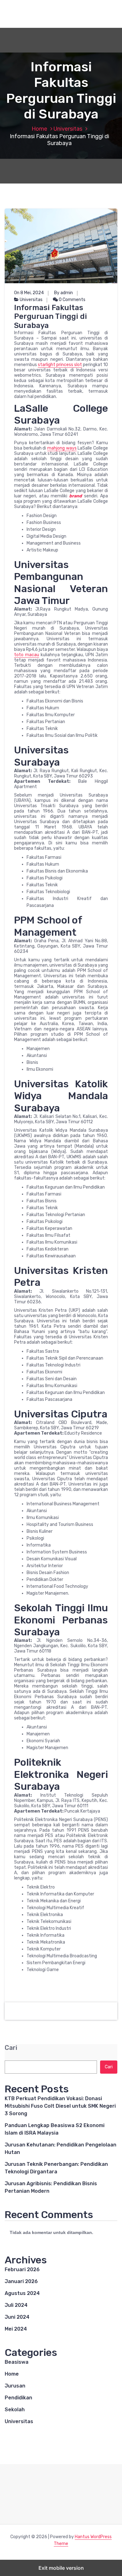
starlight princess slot (60, 365)
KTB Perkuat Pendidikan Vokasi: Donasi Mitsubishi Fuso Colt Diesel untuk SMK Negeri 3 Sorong (60, 2106)
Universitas (68, 129)
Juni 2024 (17, 2317)
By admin (64, 293)
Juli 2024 (16, 2305)
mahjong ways (62, 448)
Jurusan (15, 2386)
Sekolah (15, 2410)
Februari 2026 (22, 2269)
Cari (11, 2048)
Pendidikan (18, 2398)
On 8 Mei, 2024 (29, 293)
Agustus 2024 (22, 2293)
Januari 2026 (21, 2281)
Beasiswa (17, 2362)
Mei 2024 (16, 2329)
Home (39, 129)
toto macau (27, 655)
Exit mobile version (61, 2568)
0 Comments (72, 300)
